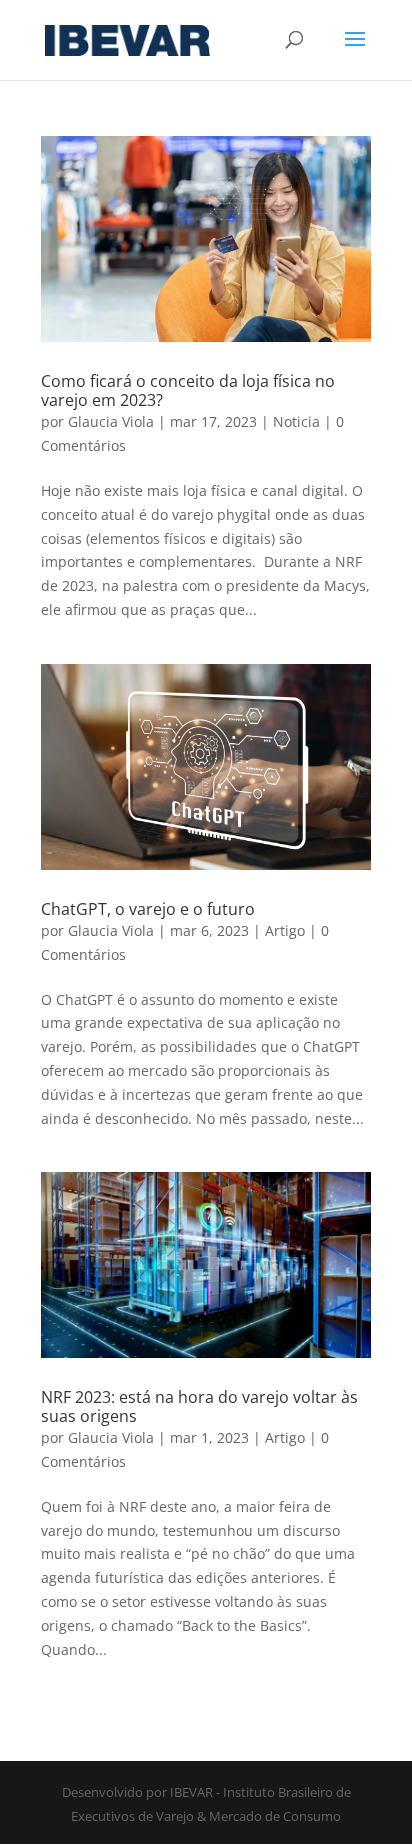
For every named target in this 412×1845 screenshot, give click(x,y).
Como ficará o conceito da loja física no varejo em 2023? (188, 390)
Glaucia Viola (111, 421)
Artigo (285, 930)
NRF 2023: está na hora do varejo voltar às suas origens (199, 1406)
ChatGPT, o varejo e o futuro (148, 909)
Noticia (296, 421)
